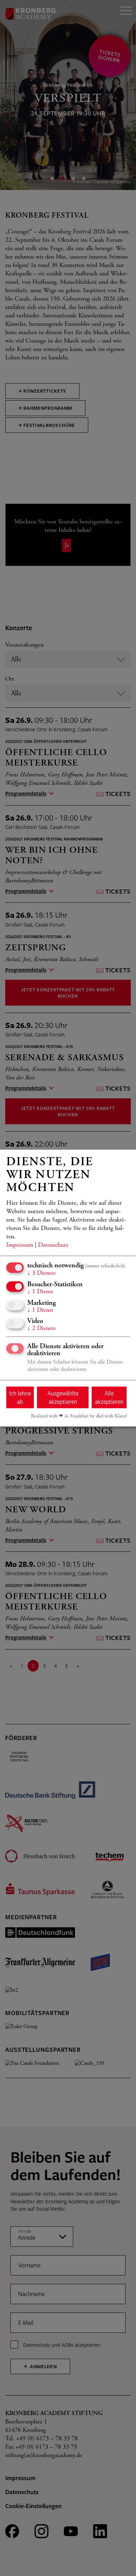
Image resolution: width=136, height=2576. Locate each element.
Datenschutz (53, 1245)
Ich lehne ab (20, 1397)
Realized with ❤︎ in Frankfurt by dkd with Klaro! (79, 1416)
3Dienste (41, 1273)
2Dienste (41, 1329)
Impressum (20, 1245)
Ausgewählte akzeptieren (63, 1397)
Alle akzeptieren (109, 1397)
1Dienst (40, 1292)
